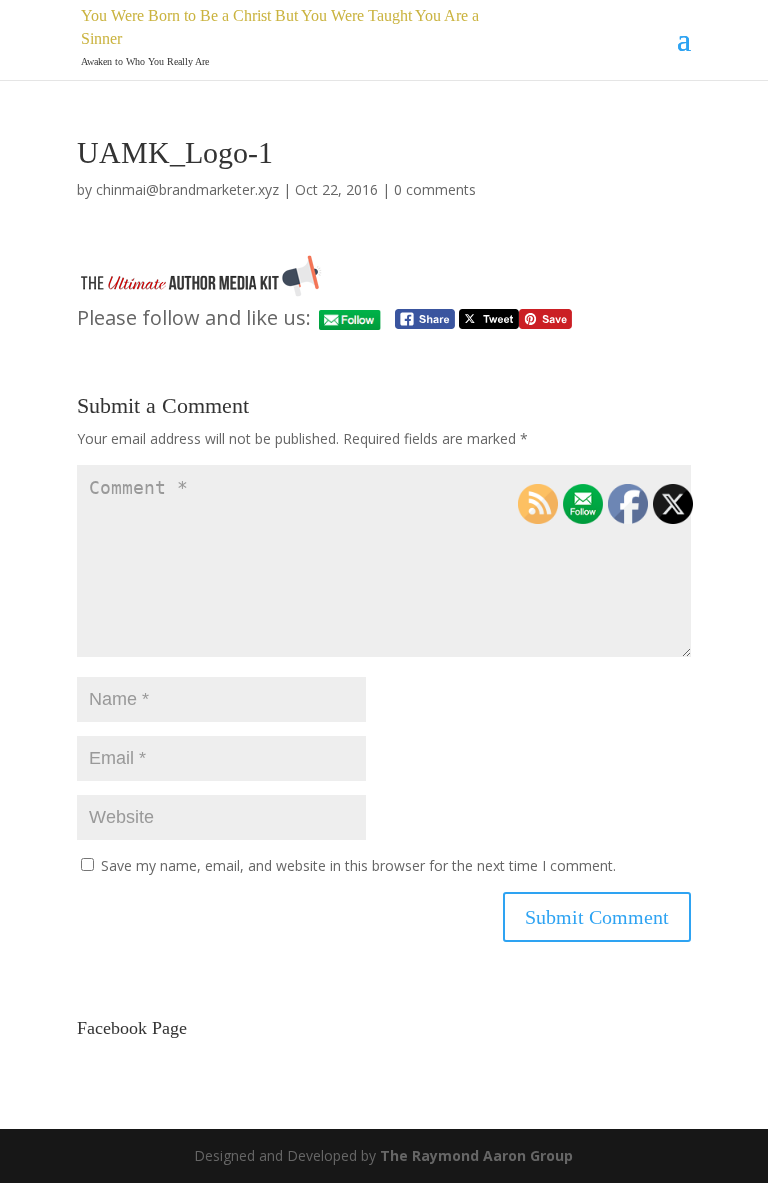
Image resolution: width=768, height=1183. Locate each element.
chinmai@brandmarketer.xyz (187, 189)
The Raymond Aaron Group (476, 1155)
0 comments (435, 189)
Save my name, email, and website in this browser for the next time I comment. (358, 865)
